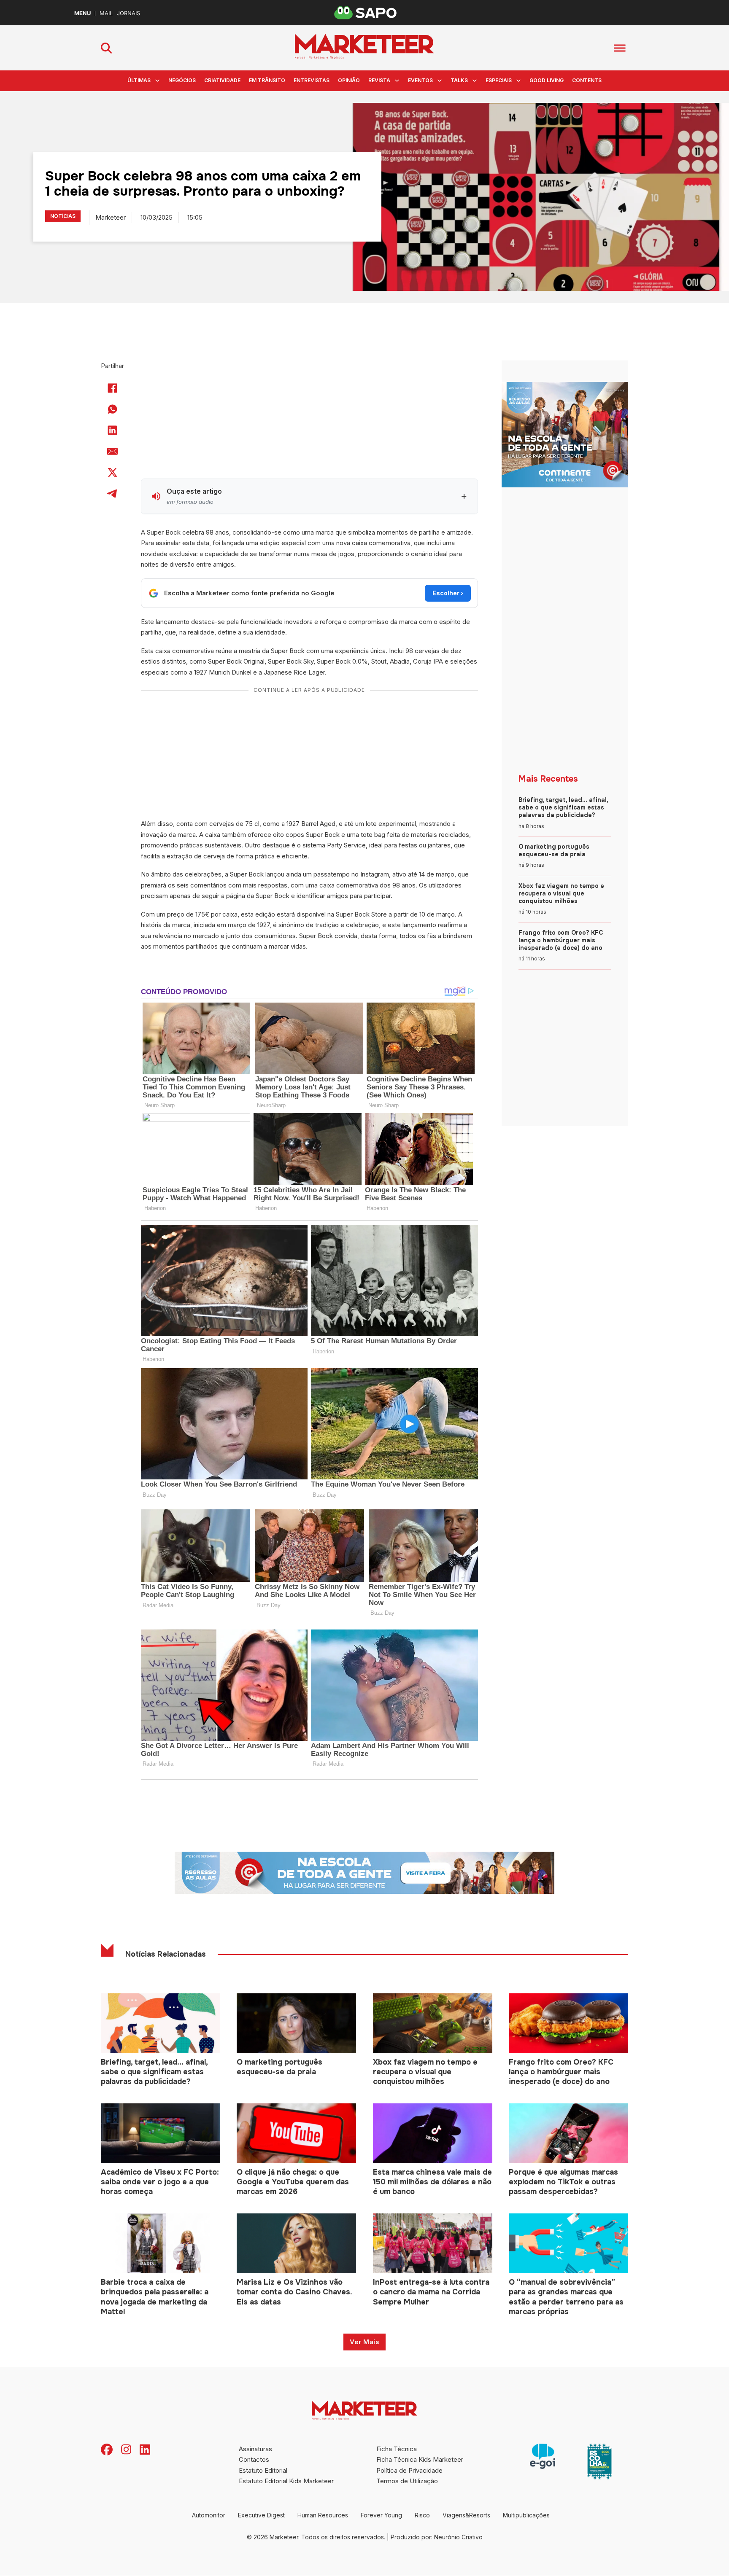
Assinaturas (255, 2449)
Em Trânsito (267, 80)
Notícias (63, 216)
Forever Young (381, 2515)
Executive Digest (261, 2515)
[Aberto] (620, 48)
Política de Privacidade (409, 2470)
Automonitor (209, 2515)
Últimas (139, 80)
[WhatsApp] (113, 409)
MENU (82, 13)
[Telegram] (113, 494)
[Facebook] (113, 388)
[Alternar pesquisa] (106, 48)
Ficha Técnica (397, 2449)
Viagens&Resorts (466, 2515)
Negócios (182, 80)
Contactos (254, 2459)
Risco (422, 2515)
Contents (587, 80)
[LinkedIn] (113, 430)
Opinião (349, 80)
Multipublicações (526, 2515)
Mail (106, 13)
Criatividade (222, 80)
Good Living (547, 80)
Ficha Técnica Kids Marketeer (420, 2459)
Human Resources (323, 2515)
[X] (113, 473)
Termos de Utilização (407, 2481)
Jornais (128, 13)
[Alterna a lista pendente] (157, 81)
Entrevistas (312, 80)
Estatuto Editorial (263, 2470)
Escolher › (448, 593)
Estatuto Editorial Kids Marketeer (286, 2481)
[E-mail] (113, 452)
